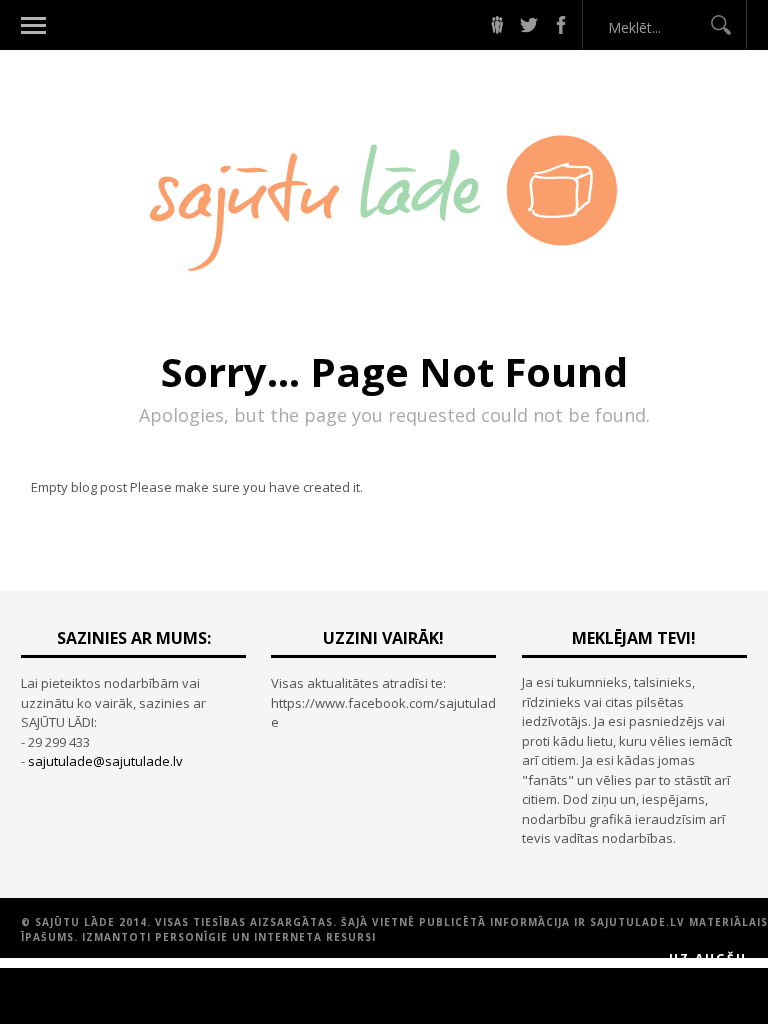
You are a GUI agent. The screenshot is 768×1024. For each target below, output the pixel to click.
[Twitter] (529, 25)
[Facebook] (561, 25)
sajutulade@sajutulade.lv (105, 761)
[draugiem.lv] (497, 25)
